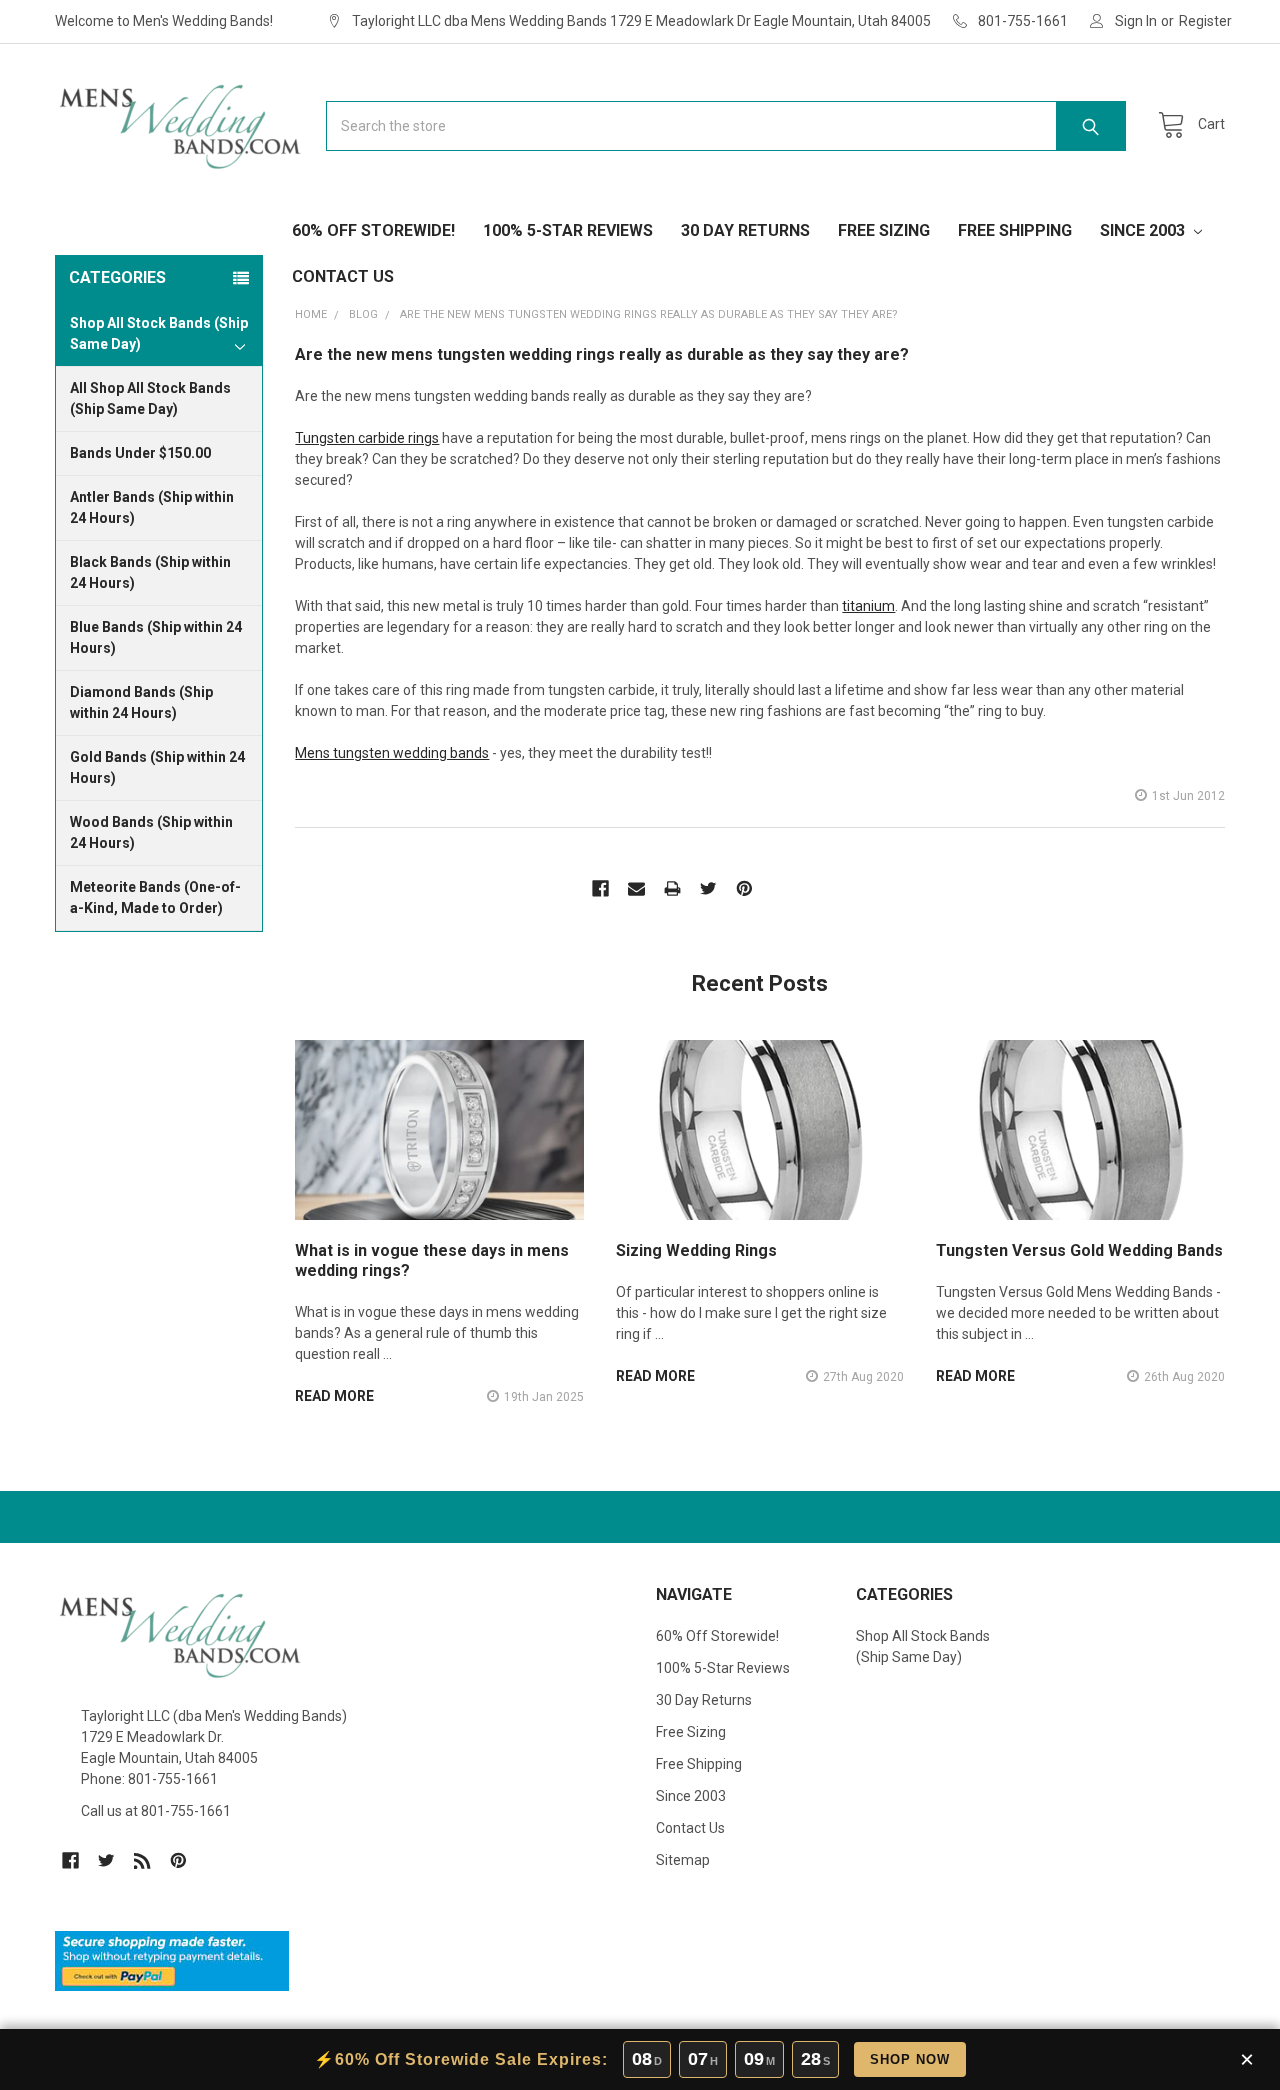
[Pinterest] (744, 888)
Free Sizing (884, 230)
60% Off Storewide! (373, 230)
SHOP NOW (910, 2059)
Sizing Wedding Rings (696, 1250)
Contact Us (343, 276)
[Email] (636, 888)
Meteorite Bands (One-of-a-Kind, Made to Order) (155, 897)
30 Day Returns (745, 230)
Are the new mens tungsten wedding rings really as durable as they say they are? (602, 354)
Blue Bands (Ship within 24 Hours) (156, 637)
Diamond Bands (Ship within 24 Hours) (141, 702)
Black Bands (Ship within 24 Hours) (150, 572)
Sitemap (683, 1860)
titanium (868, 606)
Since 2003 (1144, 230)
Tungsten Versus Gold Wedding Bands (1079, 1250)
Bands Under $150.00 (140, 453)
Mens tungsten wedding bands (392, 753)
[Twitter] (708, 888)
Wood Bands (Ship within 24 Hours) (151, 832)
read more (334, 1396)
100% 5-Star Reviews (568, 230)
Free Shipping (1015, 230)
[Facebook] (600, 888)
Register (1205, 21)
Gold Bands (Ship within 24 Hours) (157, 767)
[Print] (672, 888)
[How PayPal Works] (172, 1960)
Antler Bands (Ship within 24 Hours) (152, 507)
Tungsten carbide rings (367, 438)
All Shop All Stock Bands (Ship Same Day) (150, 398)
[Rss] (142, 1860)
